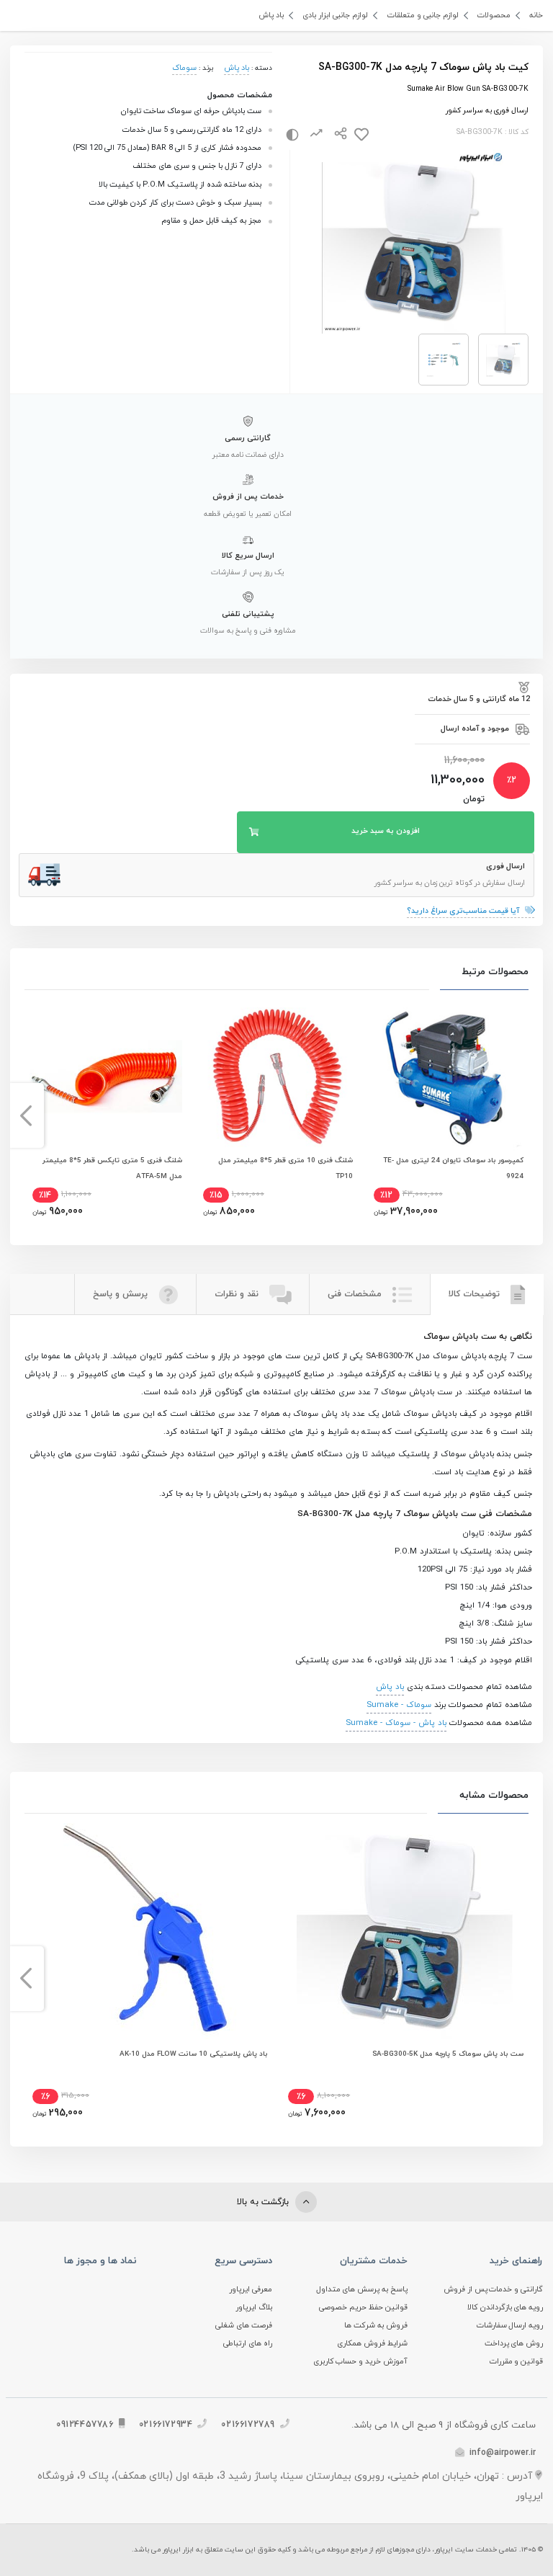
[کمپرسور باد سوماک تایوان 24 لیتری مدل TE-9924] (448, 1076)
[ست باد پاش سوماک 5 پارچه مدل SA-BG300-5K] (405, 1931)
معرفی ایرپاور (251, 2290)
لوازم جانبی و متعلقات (423, 15)
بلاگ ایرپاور (254, 2308)
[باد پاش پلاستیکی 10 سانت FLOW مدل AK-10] (148, 1931)
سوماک (184, 68)
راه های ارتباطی (248, 2344)
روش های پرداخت (514, 2344)
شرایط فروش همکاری (372, 2344)
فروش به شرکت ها (376, 2326)
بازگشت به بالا (264, 2202)
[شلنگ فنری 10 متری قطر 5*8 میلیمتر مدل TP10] (277, 1076)
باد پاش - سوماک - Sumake (396, 1723)
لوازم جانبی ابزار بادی (335, 15)
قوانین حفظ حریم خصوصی (363, 2308)
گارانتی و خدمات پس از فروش (494, 2290)
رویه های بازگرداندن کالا (505, 2308)
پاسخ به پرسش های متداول (362, 2290)
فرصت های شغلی (244, 2326)
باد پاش (271, 15)
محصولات (494, 15)
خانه (536, 15)
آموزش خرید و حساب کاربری (361, 2362)
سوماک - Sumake (399, 1705)
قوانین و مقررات (517, 2362)
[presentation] (527, 1115)
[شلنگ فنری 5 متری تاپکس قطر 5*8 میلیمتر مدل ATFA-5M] (106, 1076)
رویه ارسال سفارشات (510, 2326)
